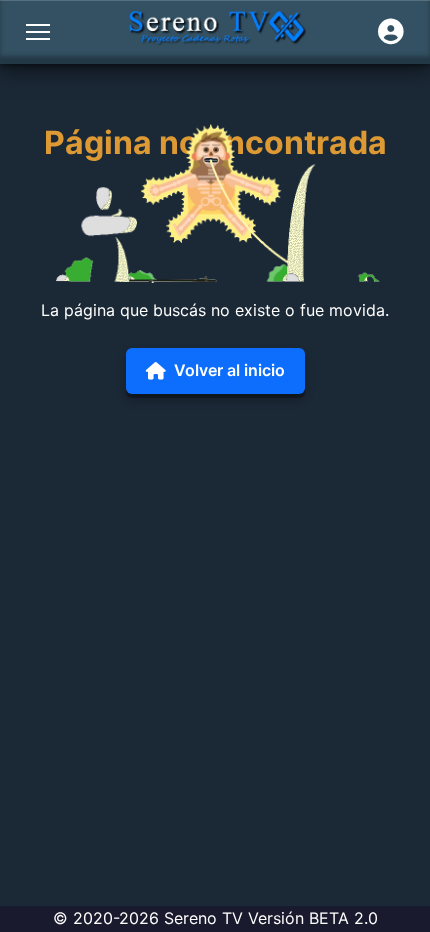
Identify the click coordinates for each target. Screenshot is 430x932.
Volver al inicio (229, 370)
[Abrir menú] (38, 32)
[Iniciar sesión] (391, 32)
